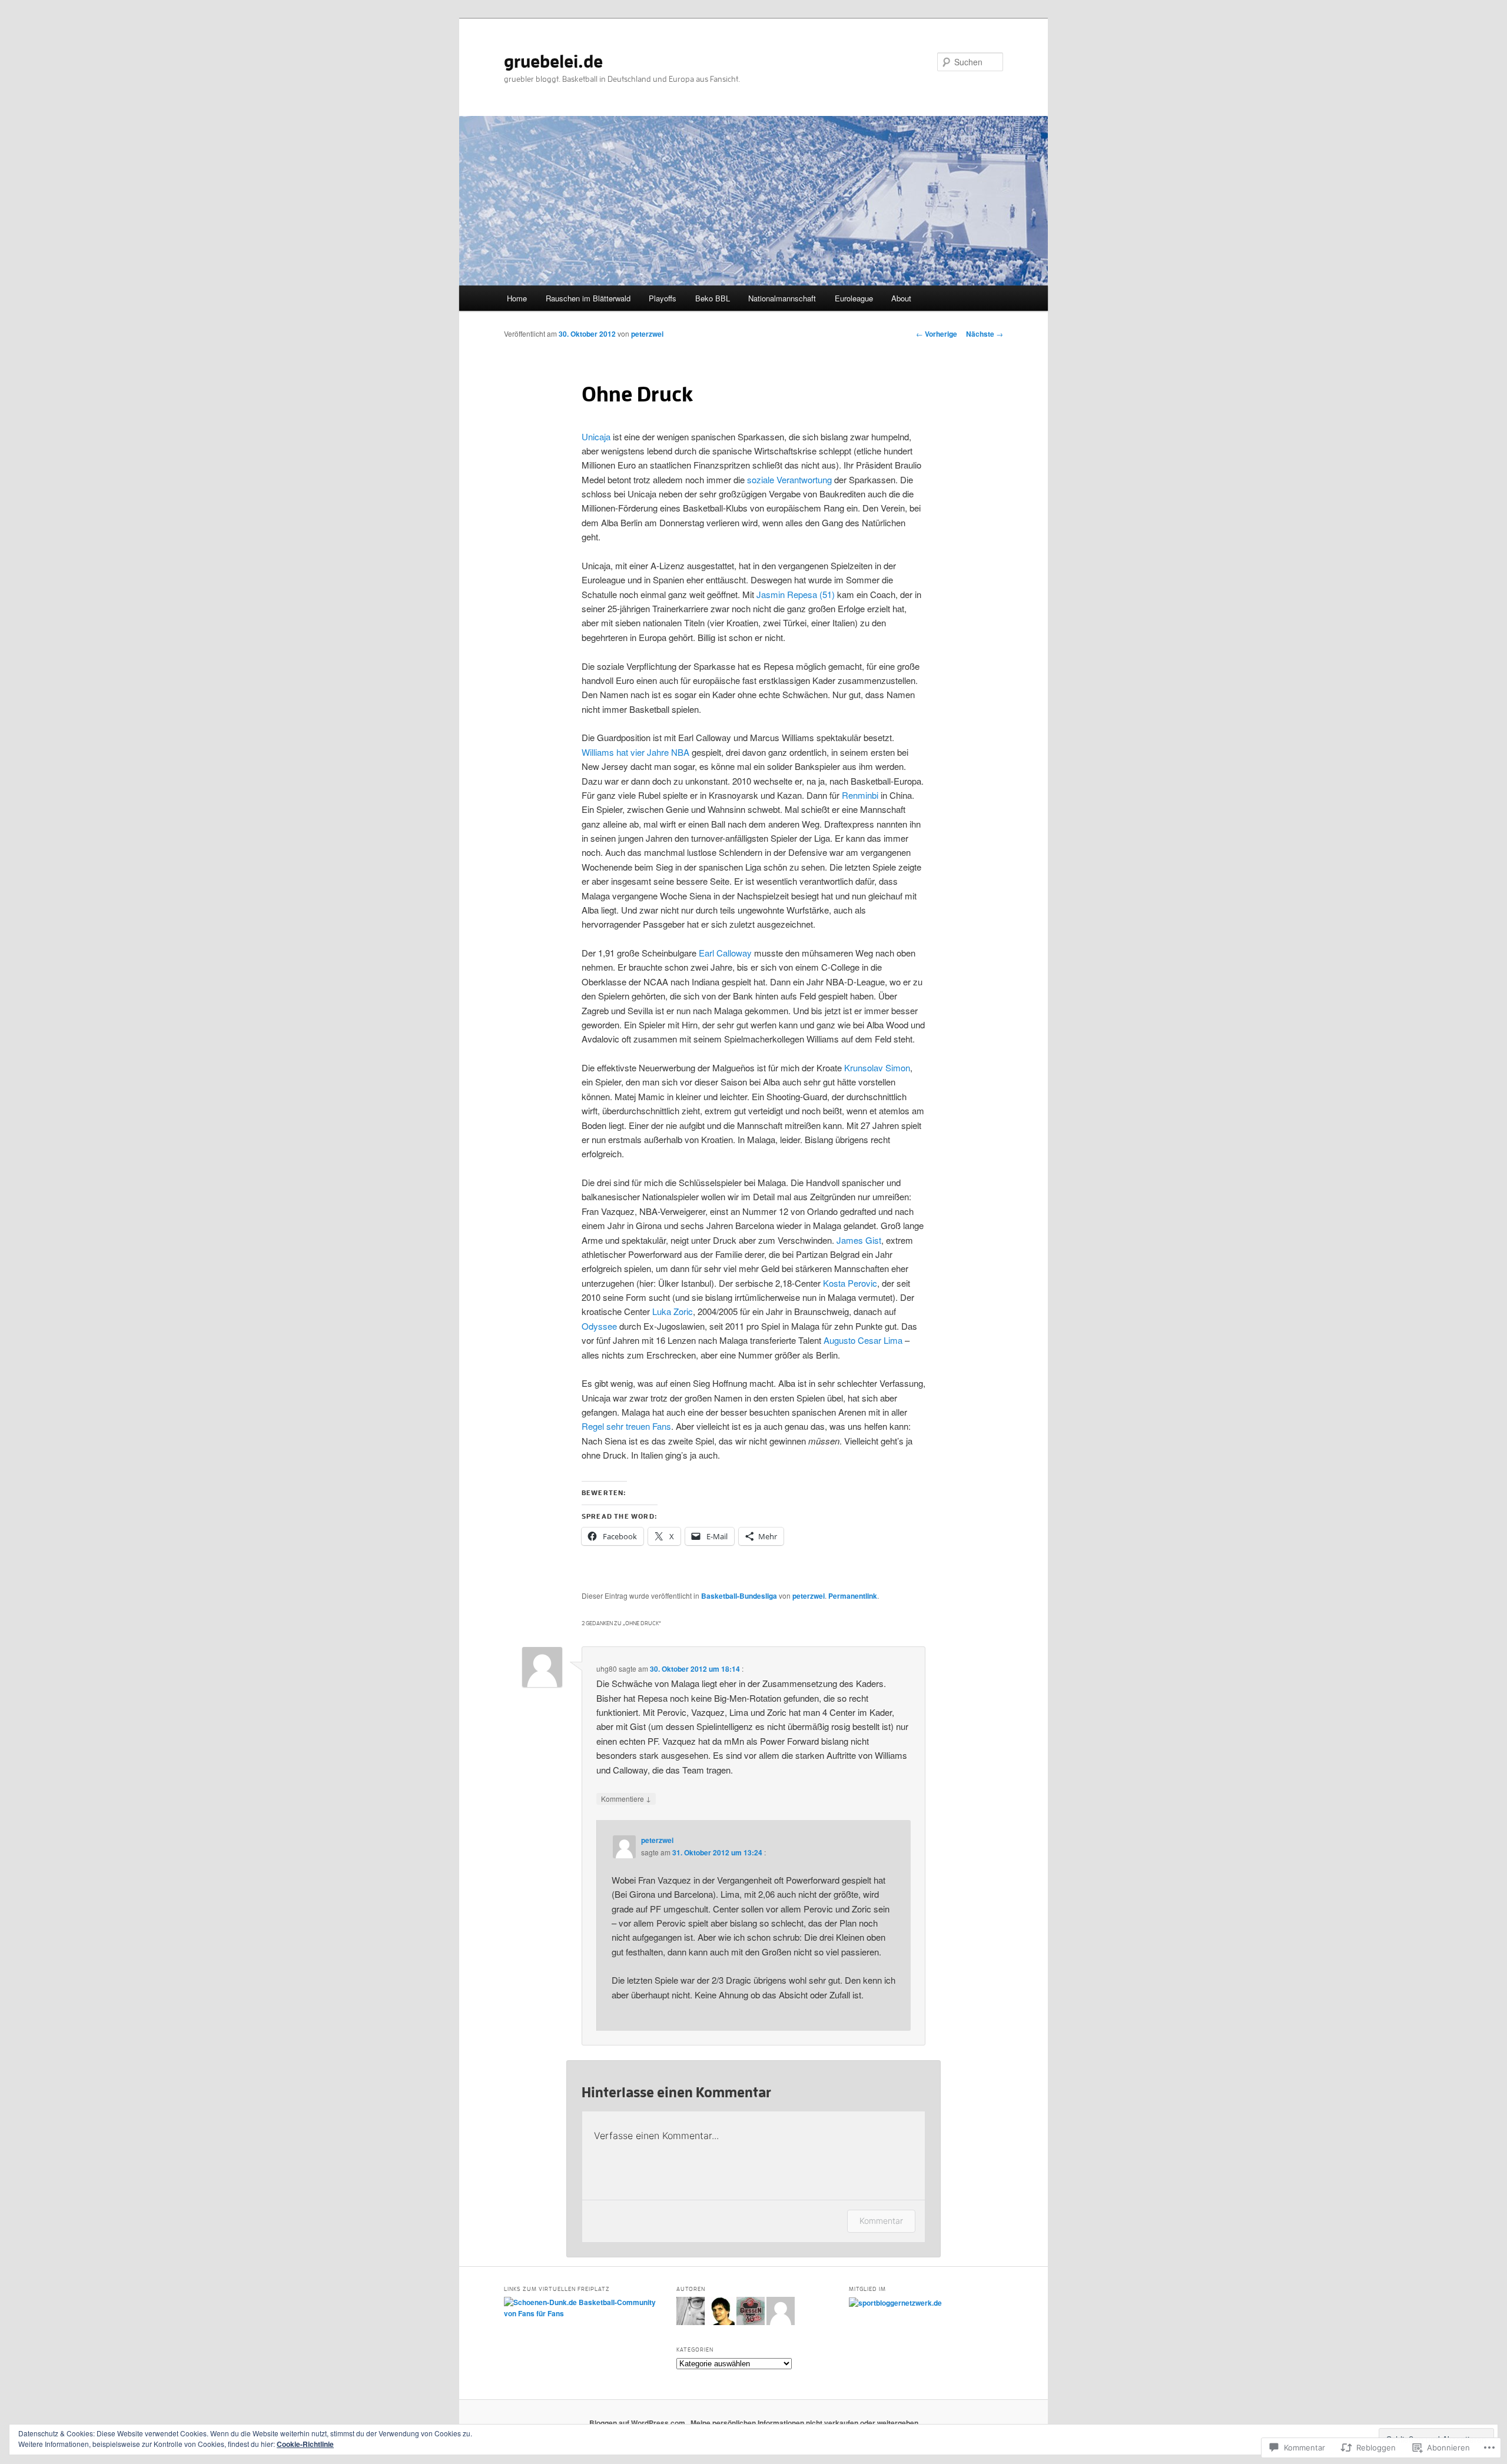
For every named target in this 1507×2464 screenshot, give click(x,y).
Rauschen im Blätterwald (588, 298)
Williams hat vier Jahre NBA (637, 752)
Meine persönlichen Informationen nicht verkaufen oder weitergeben (804, 2423)
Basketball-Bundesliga (739, 1596)
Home (517, 298)
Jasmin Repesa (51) (796, 594)
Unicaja (596, 436)
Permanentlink (853, 1596)
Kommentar (881, 2221)
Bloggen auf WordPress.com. (638, 2423)
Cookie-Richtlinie (305, 2444)
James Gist (859, 1240)
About (901, 298)
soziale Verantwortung (789, 479)
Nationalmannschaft (782, 298)
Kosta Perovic (850, 1283)
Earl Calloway (725, 953)
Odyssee (599, 1326)
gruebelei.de (553, 62)
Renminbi (860, 795)
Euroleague (854, 298)
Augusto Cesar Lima (863, 1340)
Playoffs (663, 298)
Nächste (985, 334)
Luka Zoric (673, 1311)
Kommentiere (626, 1798)
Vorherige (937, 334)
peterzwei (647, 334)
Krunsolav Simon (877, 1067)
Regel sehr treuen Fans (626, 1426)
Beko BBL (713, 298)
